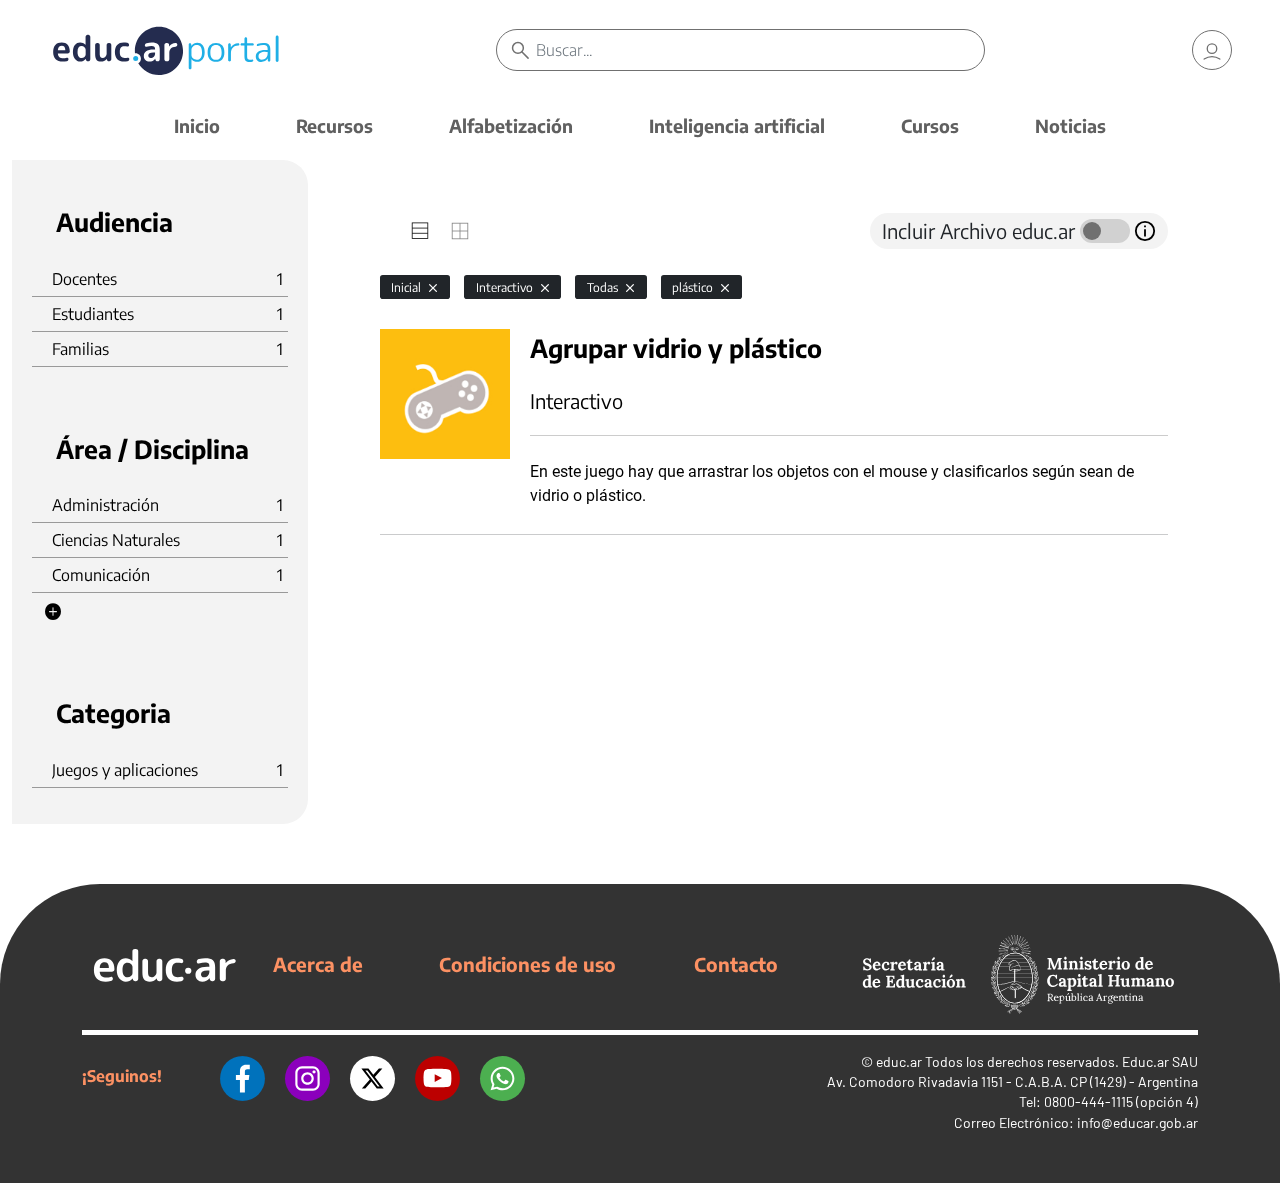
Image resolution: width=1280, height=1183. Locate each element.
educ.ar (899, 1061)
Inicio (197, 125)
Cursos (930, 125)
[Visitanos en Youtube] (437, 1076)
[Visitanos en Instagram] (307, 1076)
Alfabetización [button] (511, 125)
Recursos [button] (334, 125)
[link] (1212, 50)
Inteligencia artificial (737, 125)
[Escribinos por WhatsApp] (502, 1076)
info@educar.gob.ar (1137, 1122)
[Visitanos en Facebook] (242, 1076)
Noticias (1070, 125)
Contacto (736, 964)
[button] (53, 612)
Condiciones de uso (527, 964)
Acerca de (318, 964)
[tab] (420, 231)
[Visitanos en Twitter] (372, 1076)
